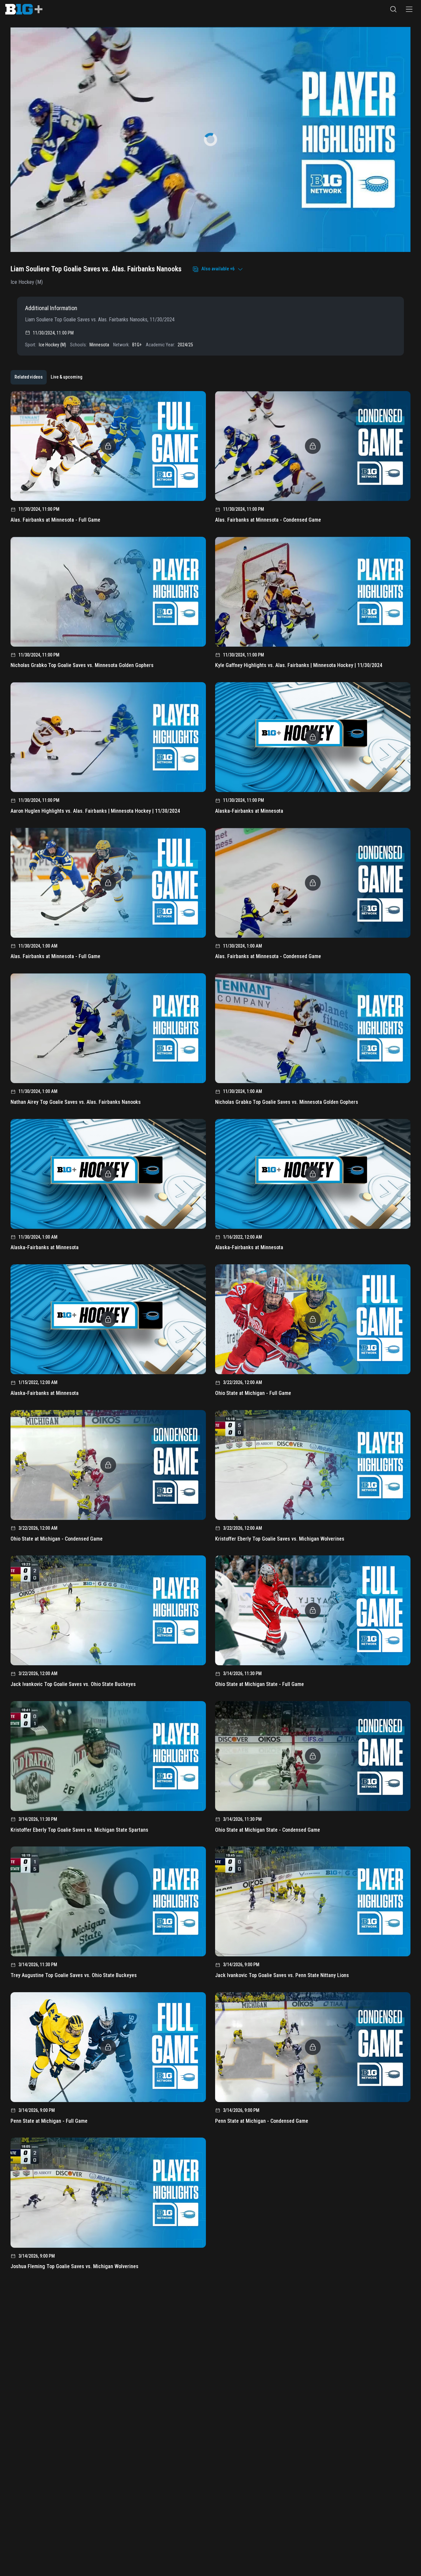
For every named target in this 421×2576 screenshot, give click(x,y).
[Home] (24, 9)
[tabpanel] (210, 1333)
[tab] (29, 377)
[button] (393, 9)
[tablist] (48, 377)
